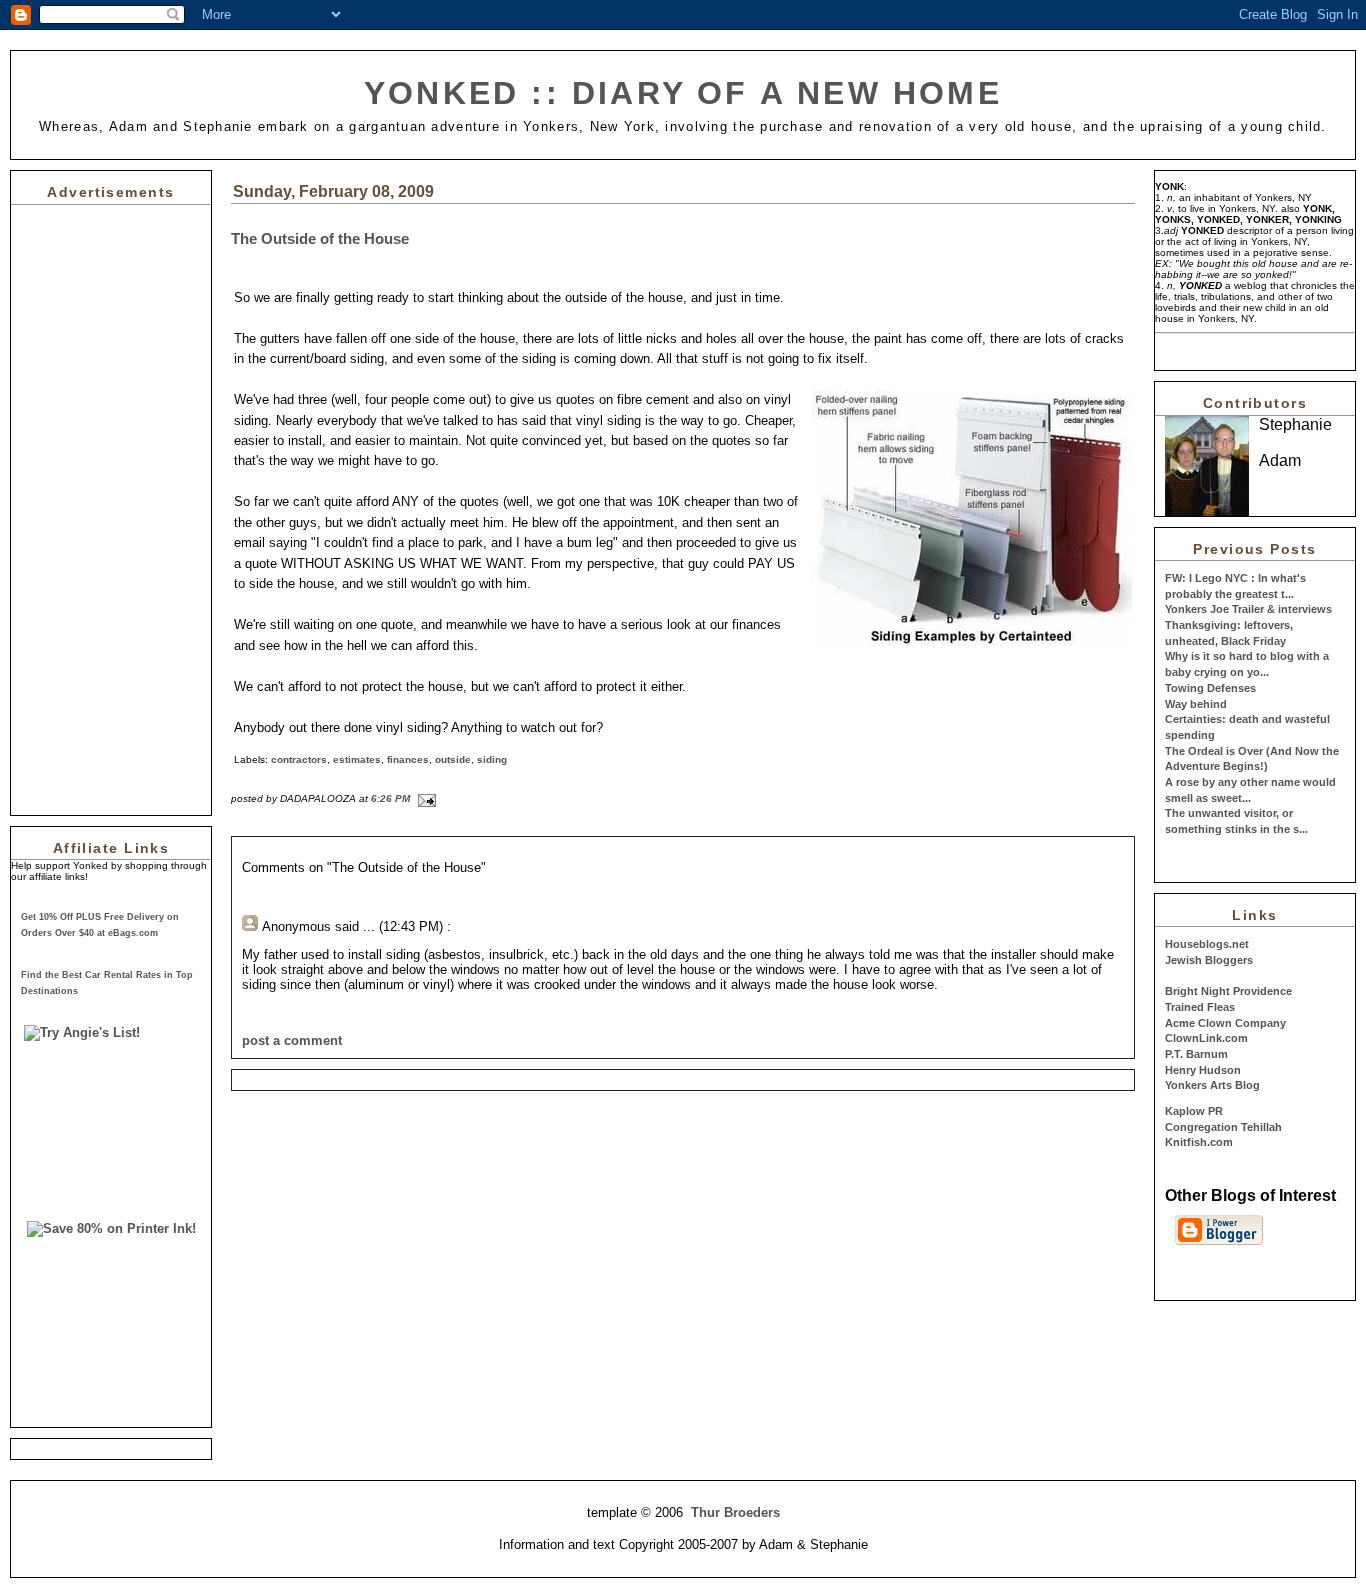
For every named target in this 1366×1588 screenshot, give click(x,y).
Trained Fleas (1200, 1007)
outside (453, 759)
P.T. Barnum (1196, 1054)
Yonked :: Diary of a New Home (683, 93)
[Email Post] (424, 798)
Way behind (1196, 704)
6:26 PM (390, 798)
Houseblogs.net (1207, 944)
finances (408, 759)
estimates (357, 759)
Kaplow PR (1194, 1111)
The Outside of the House (320, 238)
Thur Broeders (735, 1512)
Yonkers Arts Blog (1212, 1085)
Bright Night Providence (1228, 991)
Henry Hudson (1203, 1070)
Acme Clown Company (1225, 1023)
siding (492, 759)
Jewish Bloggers (1209, 960)
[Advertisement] (71, 505)
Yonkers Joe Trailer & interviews (1248, 609)
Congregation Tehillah (1223, 1127)
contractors (299, 759)
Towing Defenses (1210, 688)
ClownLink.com (1206, 1038)
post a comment (292, 1040)
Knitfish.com (1199, 1142)
